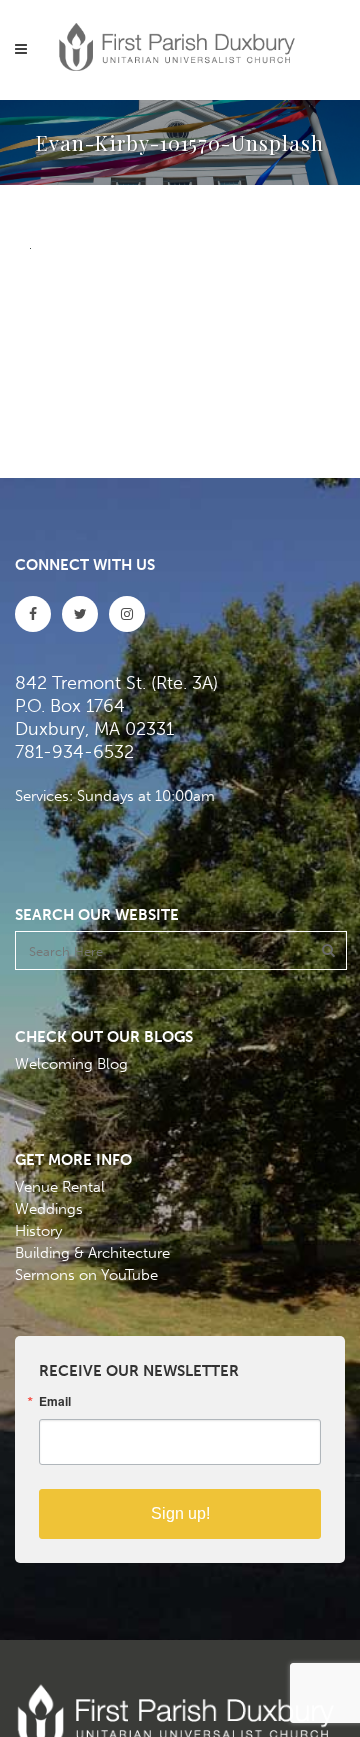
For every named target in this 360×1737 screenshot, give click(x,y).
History (38, 1231)
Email (55, 1401)
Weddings (49, 1209)
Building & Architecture (92, 1253)
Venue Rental (60, 1187)
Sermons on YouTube (86, 1275)
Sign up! (180, 1513)
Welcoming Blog (71, 1064)
